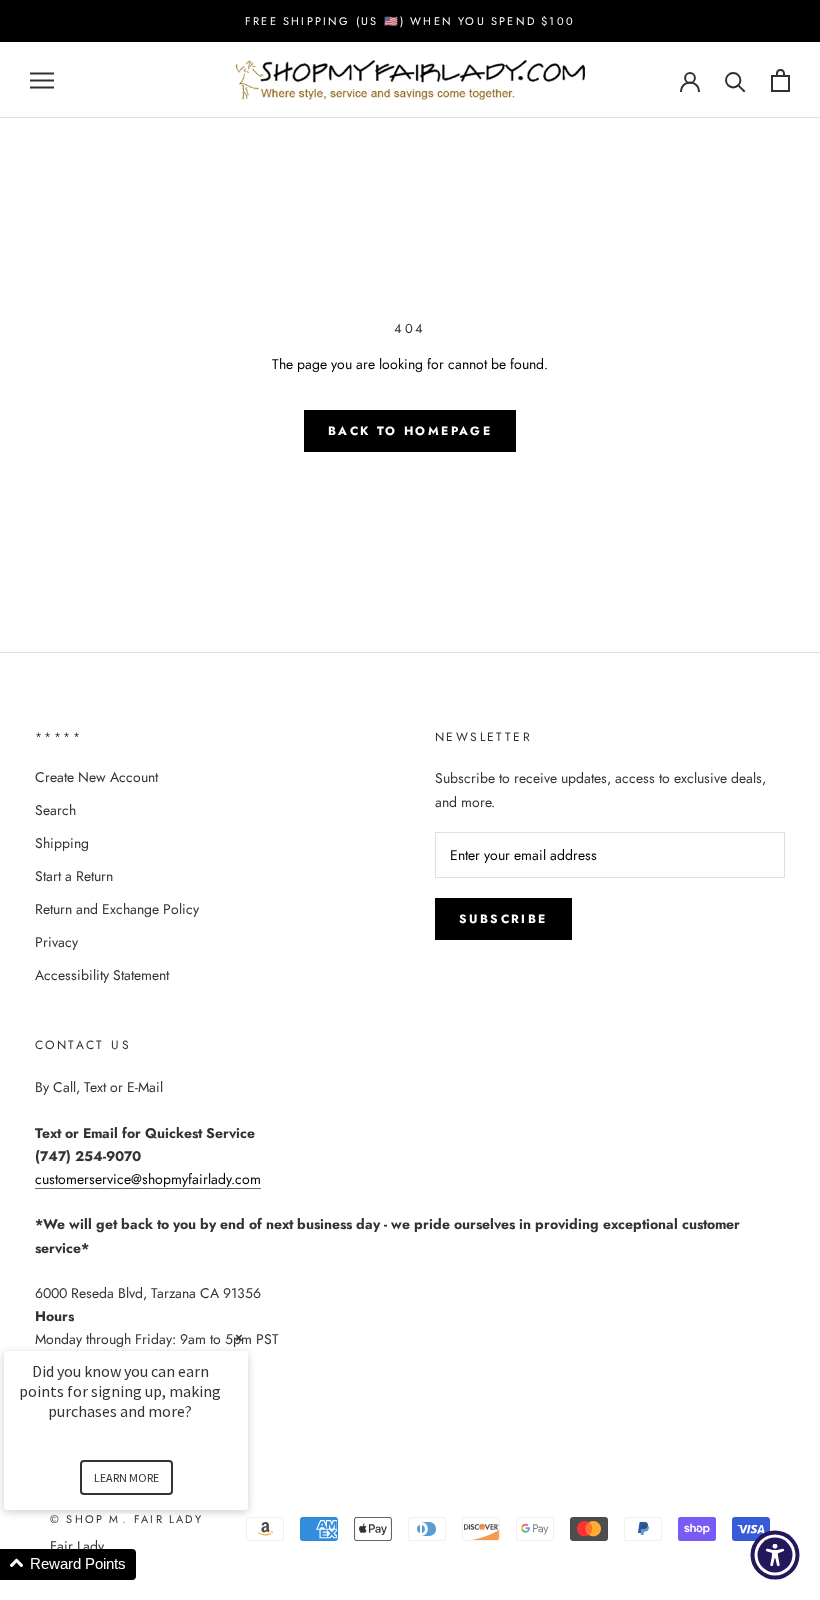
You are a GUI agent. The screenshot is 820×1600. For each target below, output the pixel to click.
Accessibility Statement (102, 975)
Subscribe (503, 919)
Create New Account (96, 777)
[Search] (735, 80)
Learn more (126, 1477)
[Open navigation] (42, 80)
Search (55, 810)
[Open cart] (780, 80)
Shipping (62, 843)
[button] (150, 1564)
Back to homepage (410, 431)
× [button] (239, 1337)
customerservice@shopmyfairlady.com (148, 1179)
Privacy (56, 942)
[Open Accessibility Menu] (775, 1555)
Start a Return (74, 876)
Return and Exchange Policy (117, 909)
